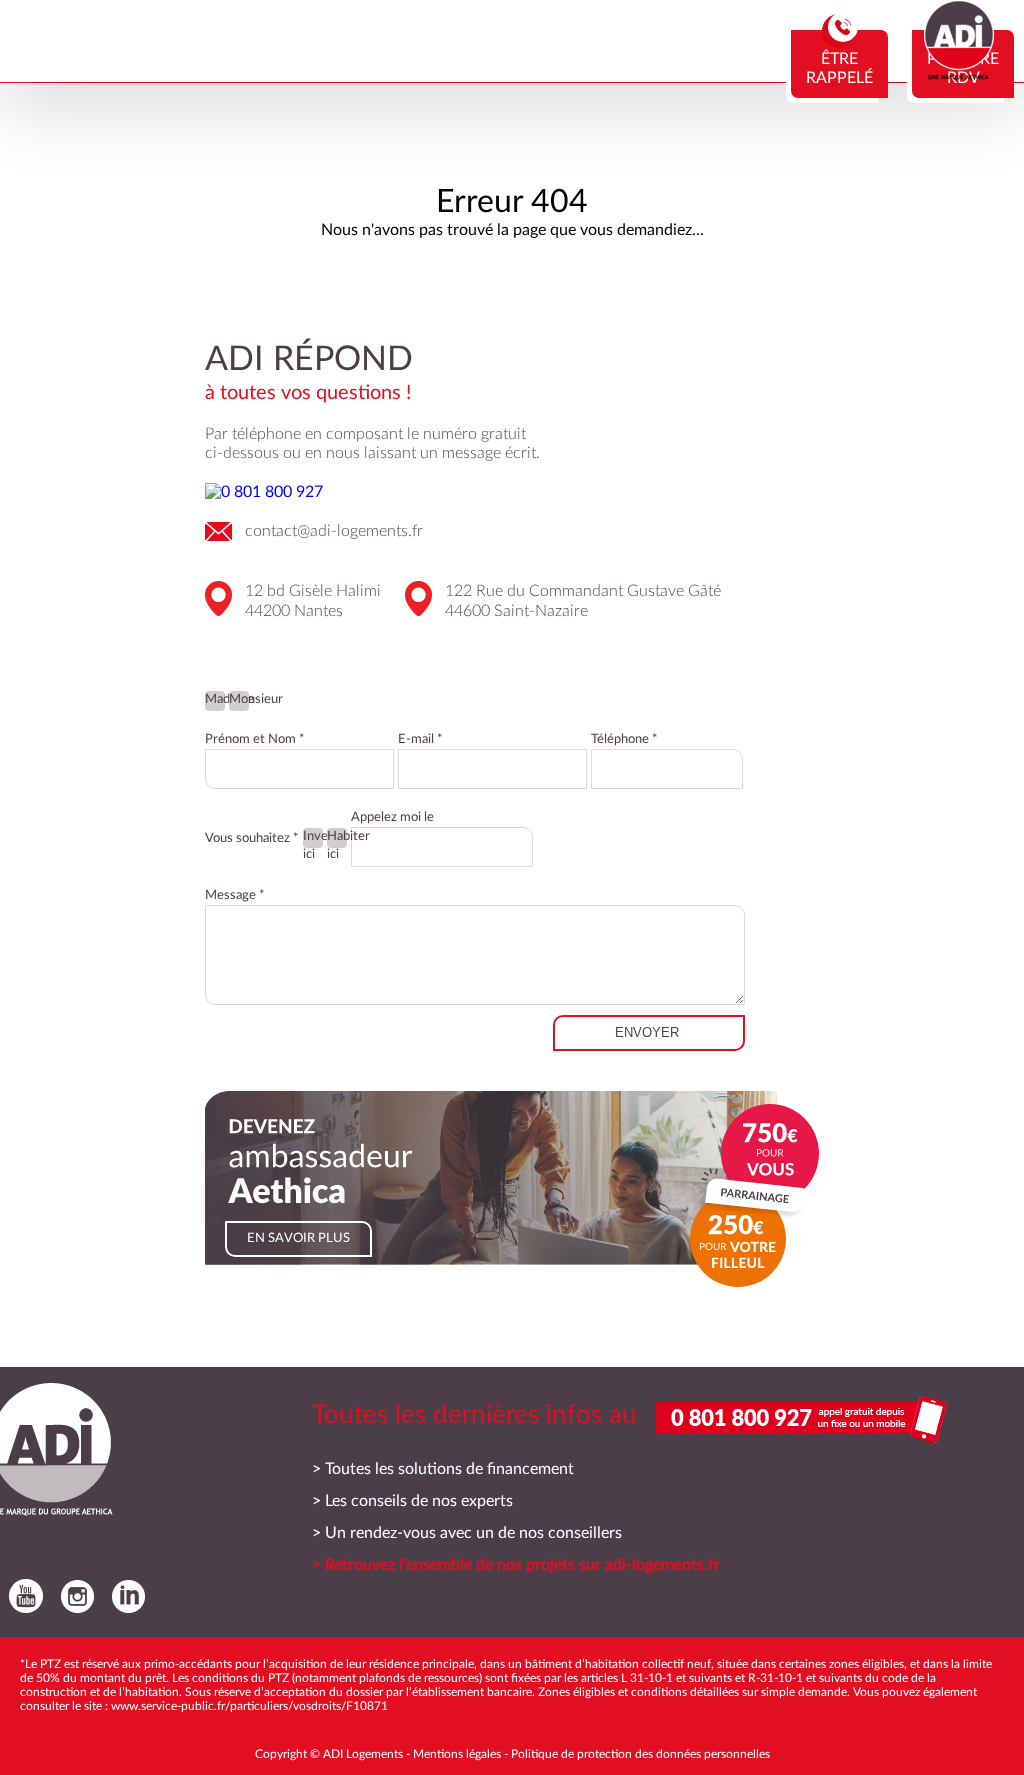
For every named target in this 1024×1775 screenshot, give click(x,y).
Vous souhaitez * (252, 838)
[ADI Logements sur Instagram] (72, 1596)
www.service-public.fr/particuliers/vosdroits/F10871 (249, 1706)
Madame (215, 699)
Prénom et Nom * (255, 739)
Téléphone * (624, 739)
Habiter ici (337, 839)
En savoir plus (298, 1238)
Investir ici (313, 839)
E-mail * (420, 739)
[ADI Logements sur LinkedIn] (123, 1596)
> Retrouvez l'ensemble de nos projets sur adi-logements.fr (516, 1565)
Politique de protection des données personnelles (640, 1754)
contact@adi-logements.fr (334, 531)
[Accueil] (959, 75)
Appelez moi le (392, 817)
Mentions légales (457, 1754)
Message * (235, 895)
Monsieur (239, 699)
